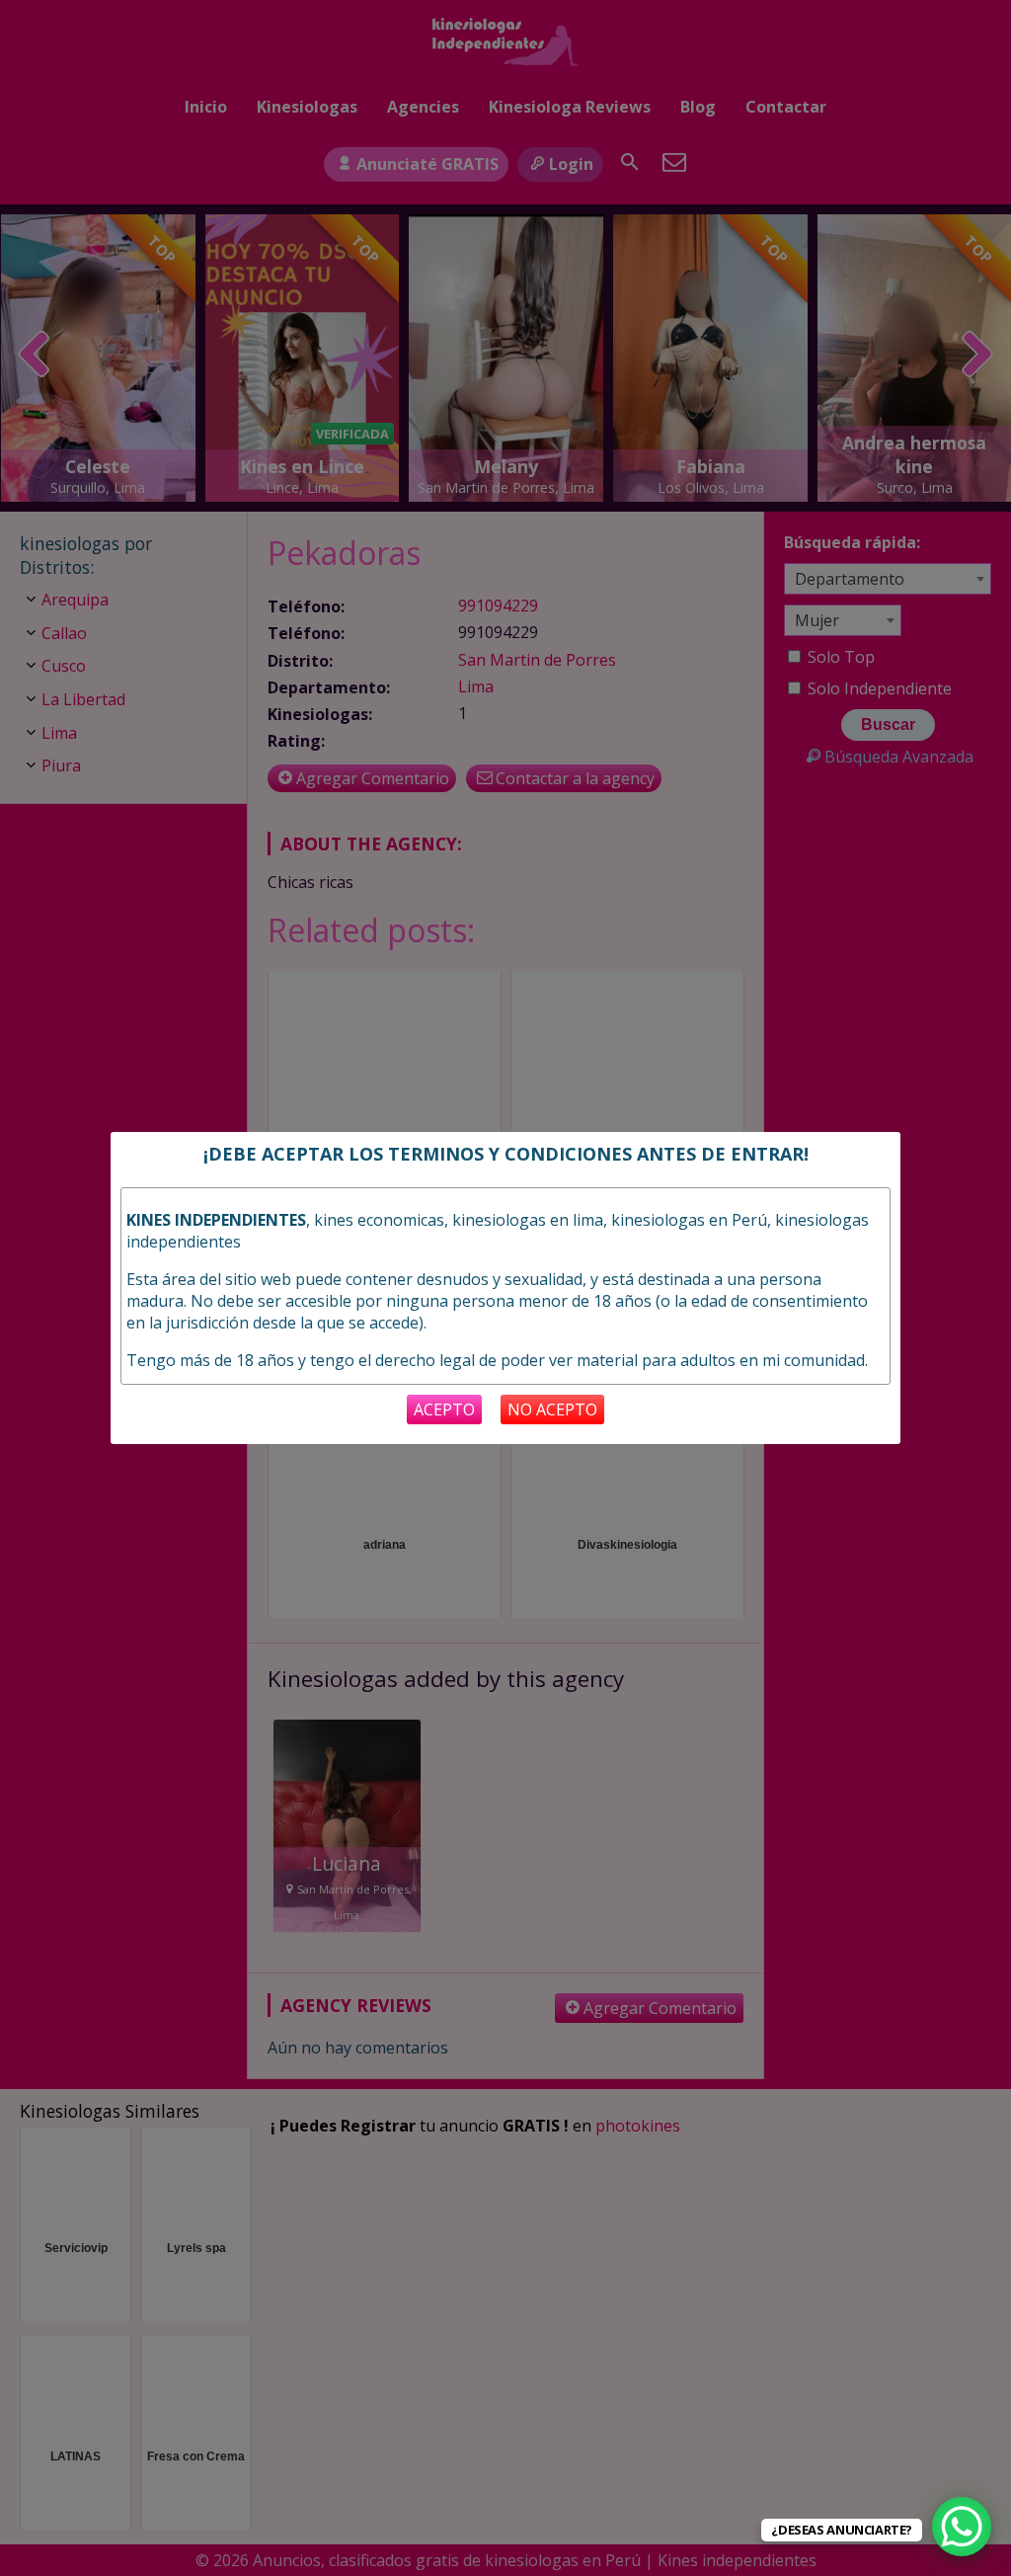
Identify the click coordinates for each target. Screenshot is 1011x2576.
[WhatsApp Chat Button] (962, 2527)
